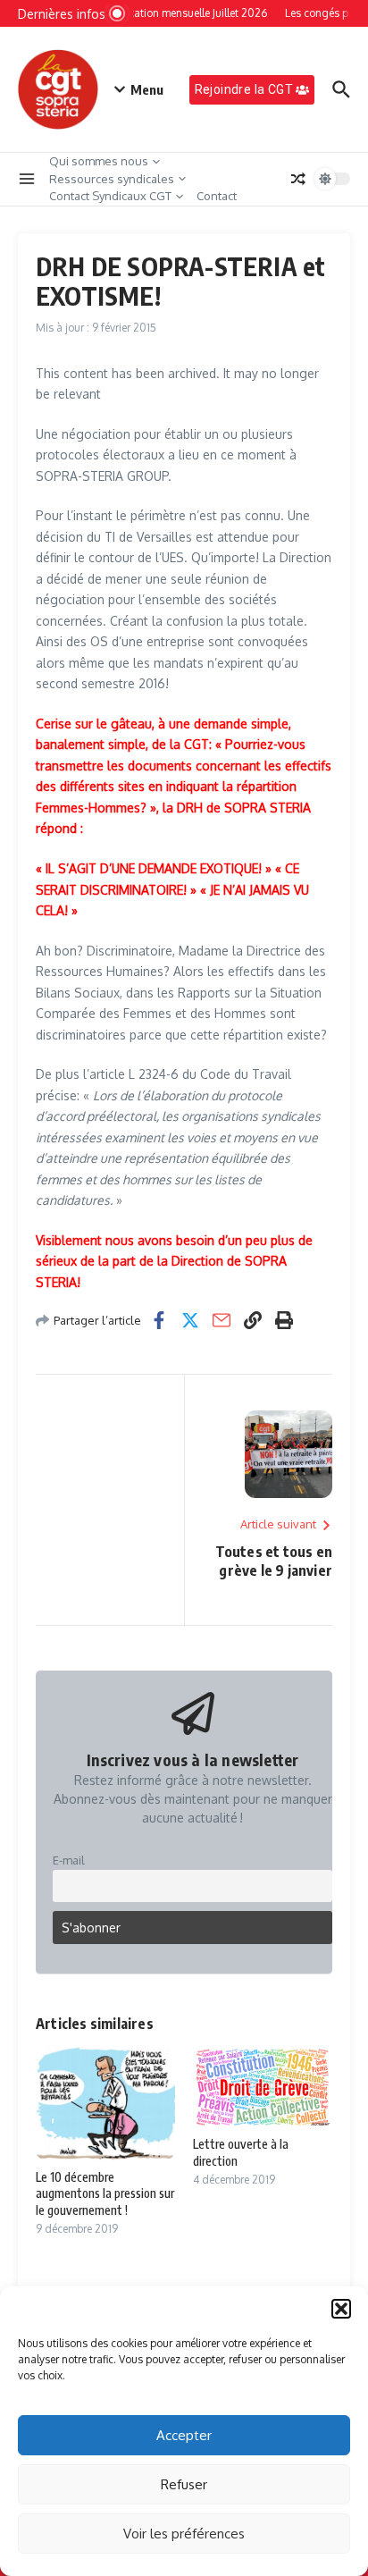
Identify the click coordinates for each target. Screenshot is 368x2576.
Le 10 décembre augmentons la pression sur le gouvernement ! (105, 2193)
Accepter (184, 2435)
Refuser (184, 2484)
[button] (341, 2309)
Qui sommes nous (99, 161)
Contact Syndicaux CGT (110, 196)
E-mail (69, 1860)
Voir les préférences (184, 2534)
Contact (217, 196)
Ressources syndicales (112, 179)
